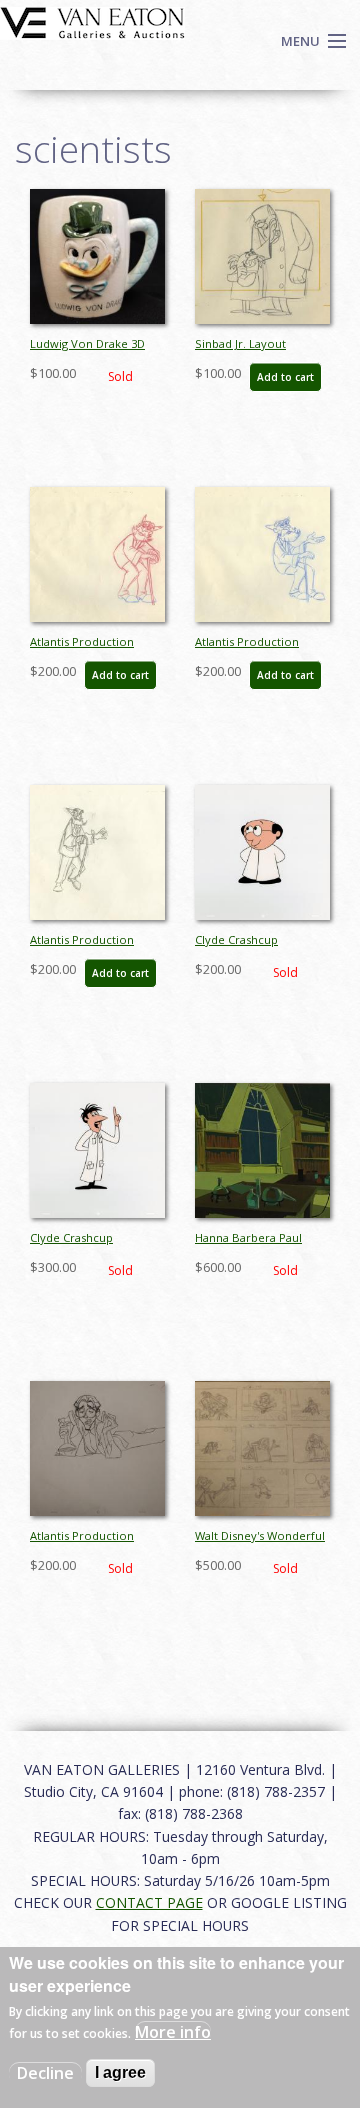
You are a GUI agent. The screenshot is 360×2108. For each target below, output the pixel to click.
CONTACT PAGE (149, 1902)
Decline (45, 2073)
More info (173, 2032)
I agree (120, 2072)
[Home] (92, 21)
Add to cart (285, 377)
